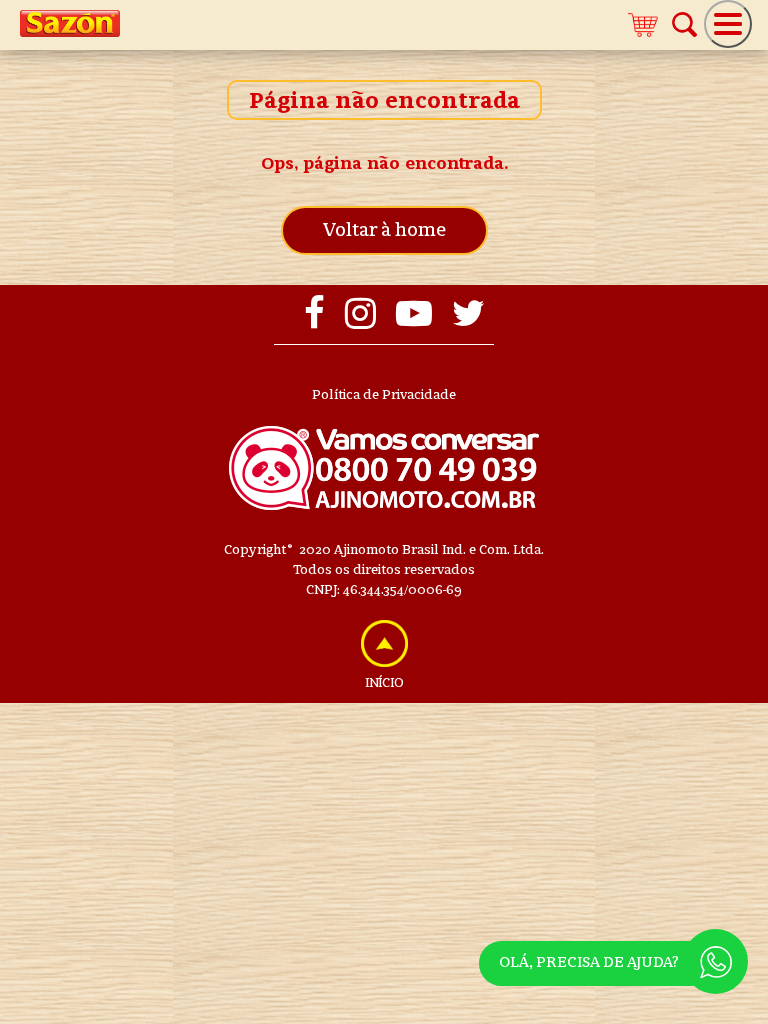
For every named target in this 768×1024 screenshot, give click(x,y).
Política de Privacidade (384, 394)
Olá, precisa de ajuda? (588, 962)
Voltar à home (384, 229)
